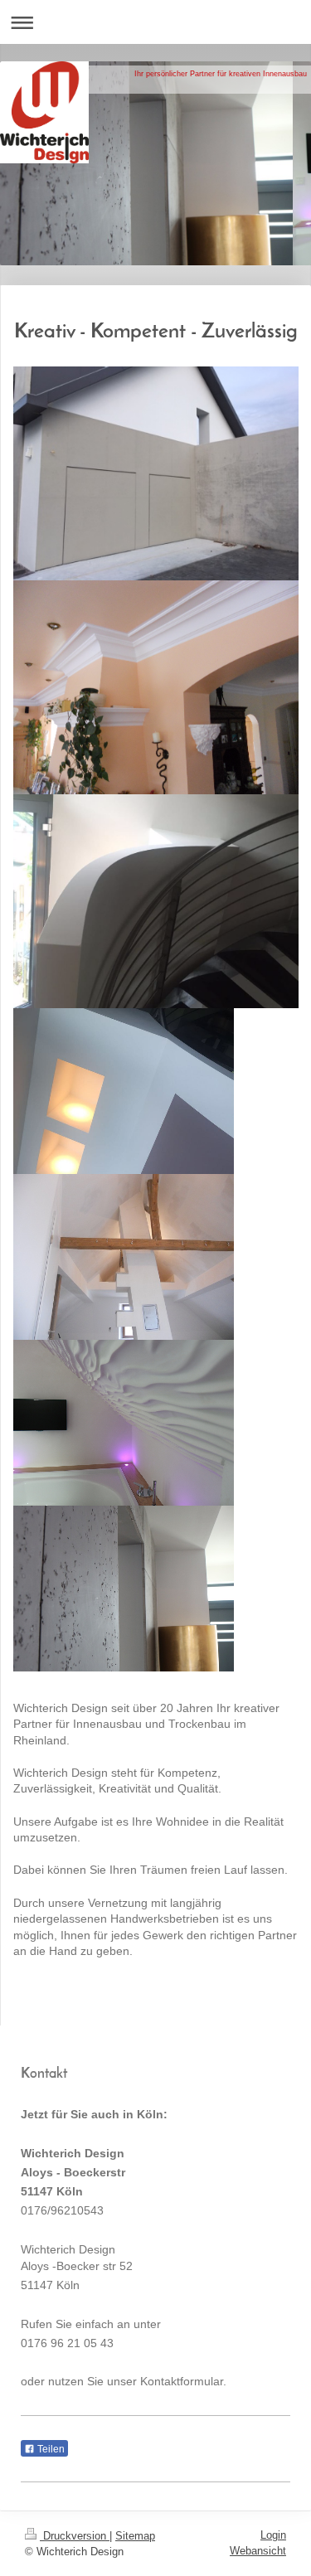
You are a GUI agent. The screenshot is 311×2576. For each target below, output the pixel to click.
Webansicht (258, 2551)
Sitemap (135, 2536)
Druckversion (75, 2536)
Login (273, 2535)
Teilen (50, 2449)
